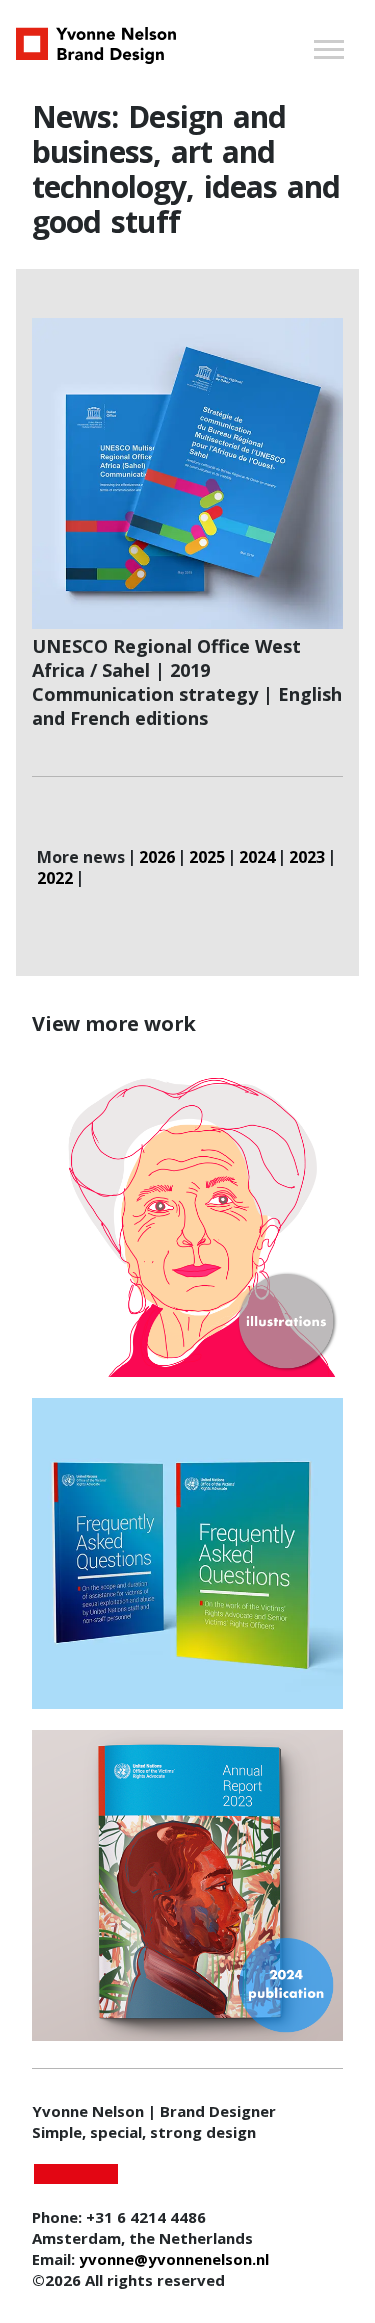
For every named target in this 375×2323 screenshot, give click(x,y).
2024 (257, 857)
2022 (55, 878)
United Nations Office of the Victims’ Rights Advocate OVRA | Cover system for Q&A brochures (188, 1555)
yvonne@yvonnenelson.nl (174, 2259)
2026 (157, 857)
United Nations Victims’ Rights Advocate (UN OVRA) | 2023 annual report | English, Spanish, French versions (188, 1887)
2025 (207, 857)
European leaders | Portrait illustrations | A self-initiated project (187, 1223)
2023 (307, 857)
